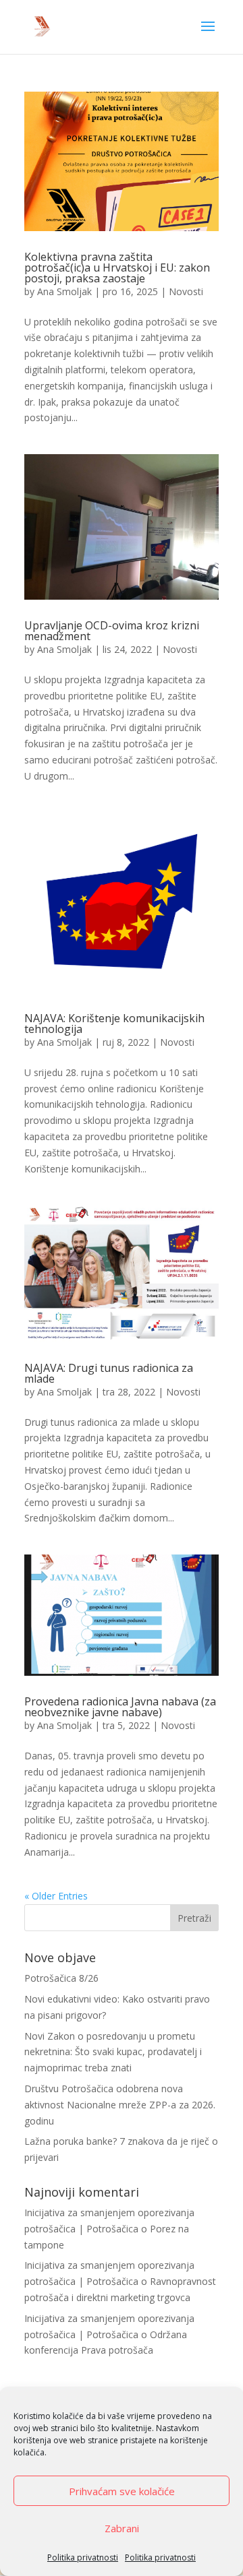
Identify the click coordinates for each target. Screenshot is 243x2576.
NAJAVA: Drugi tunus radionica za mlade (109, 1373)
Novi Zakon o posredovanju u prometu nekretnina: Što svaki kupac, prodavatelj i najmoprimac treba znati (113, 2052)
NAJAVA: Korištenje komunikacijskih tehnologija (114, 1024)
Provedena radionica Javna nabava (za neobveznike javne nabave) (120, 1707)
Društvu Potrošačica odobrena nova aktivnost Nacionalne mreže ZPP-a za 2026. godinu (120, 2105)
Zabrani (122, 2528)
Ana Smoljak (64, 291)
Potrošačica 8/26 (61, 1978)
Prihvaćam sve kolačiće (122, 2491)
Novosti (186, 291)
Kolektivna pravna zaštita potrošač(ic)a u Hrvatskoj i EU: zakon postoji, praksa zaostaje (117, 268)
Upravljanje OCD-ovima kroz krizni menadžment (112, 631)
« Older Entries (56, 1896)
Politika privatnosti (83, 2557)
